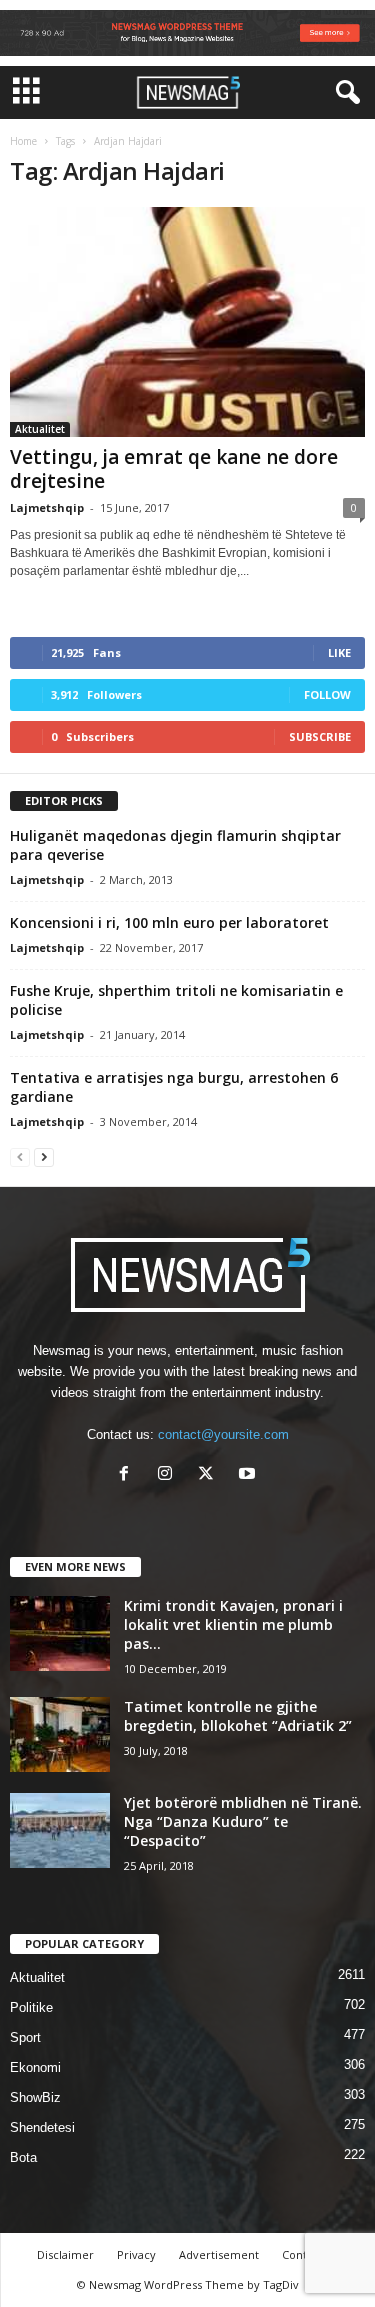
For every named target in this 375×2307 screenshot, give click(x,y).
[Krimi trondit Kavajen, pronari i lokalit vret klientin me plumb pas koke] (60, 1633)
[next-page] (44, 1156)
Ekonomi (35, 2067)
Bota (23, 2157)
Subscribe (320, 736)
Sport (25, 2037)
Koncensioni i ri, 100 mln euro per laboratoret (169, 922)
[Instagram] (169, 1475)
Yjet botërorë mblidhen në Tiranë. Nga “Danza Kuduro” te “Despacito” (243, 1821)
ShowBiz (35, 2097)
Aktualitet (40, 429)
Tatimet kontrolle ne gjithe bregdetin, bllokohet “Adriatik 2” (238, 1716)
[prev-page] (20, 1156)
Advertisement (219, 2254)
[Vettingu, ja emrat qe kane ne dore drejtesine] (187, 322)
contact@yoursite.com (223, 1434)
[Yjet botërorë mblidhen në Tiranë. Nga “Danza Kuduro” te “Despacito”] (60, 1830)
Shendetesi (42, 2127)
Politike (31, 2007)
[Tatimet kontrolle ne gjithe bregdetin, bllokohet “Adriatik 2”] (60, 1734)
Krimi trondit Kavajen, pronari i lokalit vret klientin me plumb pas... (233, 1624)
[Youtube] (249, 1475)
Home (23, 141)
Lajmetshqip (47, 507)
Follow (327, 694)
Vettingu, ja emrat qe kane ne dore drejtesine (174, 469)
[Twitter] (210, 1475)
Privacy (136, 2254)
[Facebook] (128, 1475)
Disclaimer (65, 2254)
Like (339, 652)
